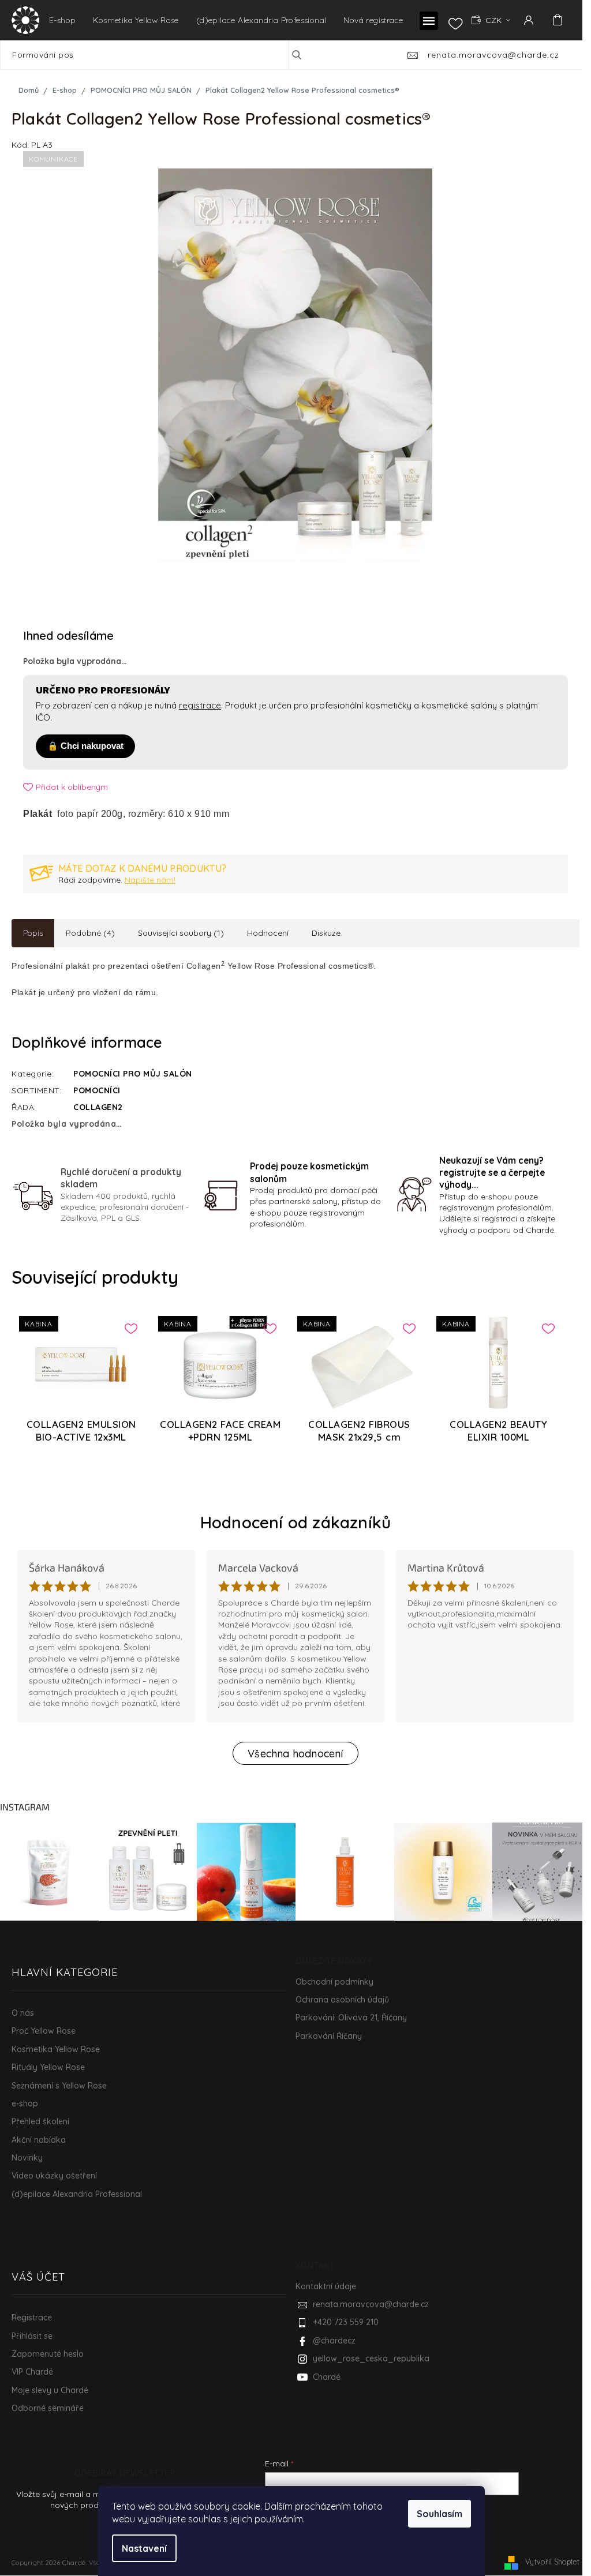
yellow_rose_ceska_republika (371, 2358)
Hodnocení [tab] (268, 933)
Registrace (32, 2318)
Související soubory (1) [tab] (181, 933)
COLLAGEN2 (98, 1107)
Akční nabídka (39, 2140)
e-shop (25, 2103)
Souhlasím (439, 2514)
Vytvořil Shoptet (552, 2562)
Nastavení (144, 2548)
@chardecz (334, 2341)
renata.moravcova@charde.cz (371, 2304)
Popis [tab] (33, 933)
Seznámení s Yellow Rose (59, 2086)
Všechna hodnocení (295, 1754)
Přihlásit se (32, 2336)
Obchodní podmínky (334, 1982)
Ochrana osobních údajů (342, 2000)
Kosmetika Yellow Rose (56, 2049)
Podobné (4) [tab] (90, 933)
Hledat (305, 55)
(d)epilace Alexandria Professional (77, 2194)
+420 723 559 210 (346, 2322)
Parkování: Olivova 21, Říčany (351, 2018)
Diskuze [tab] (326, 933)
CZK (495, 20)
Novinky (27, 2158)
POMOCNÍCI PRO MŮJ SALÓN (133, 1074)
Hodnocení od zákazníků (295, 1522)
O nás (23, 2013)
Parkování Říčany (329, 2036)
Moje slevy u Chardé (50, 2390)
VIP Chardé (32, 2372)
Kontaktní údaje (326, 2286)
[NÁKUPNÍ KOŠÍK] (556, 20)
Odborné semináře (48, 2408)
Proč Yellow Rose (44, 2031)
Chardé (327, 2377)
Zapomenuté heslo (48, 2354)
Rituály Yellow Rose (48, 2067)
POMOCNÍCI (97, 1090)
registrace (200, 705)
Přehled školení (40, 2121)
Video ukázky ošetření (54, 2176)
